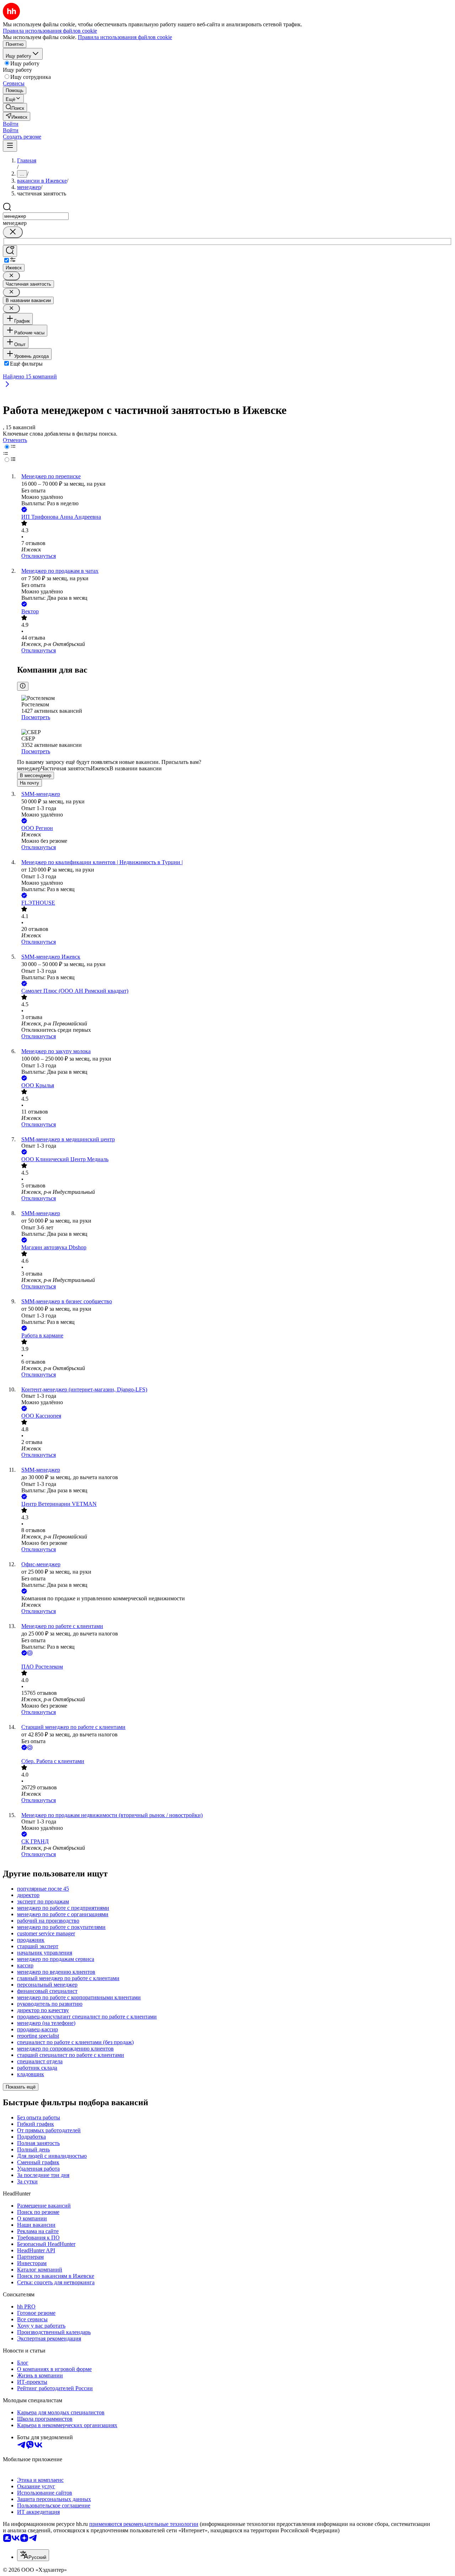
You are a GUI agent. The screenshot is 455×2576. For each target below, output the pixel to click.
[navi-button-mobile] (10, 146)
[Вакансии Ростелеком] (235, 1660)
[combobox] (36, 216)
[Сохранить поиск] (10, 251)
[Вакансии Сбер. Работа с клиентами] (235, 1755)
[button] (11, 124)
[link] (15, 107)
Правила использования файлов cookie (125, 37)
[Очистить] (13, 232)
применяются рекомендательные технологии (144, 2524)
